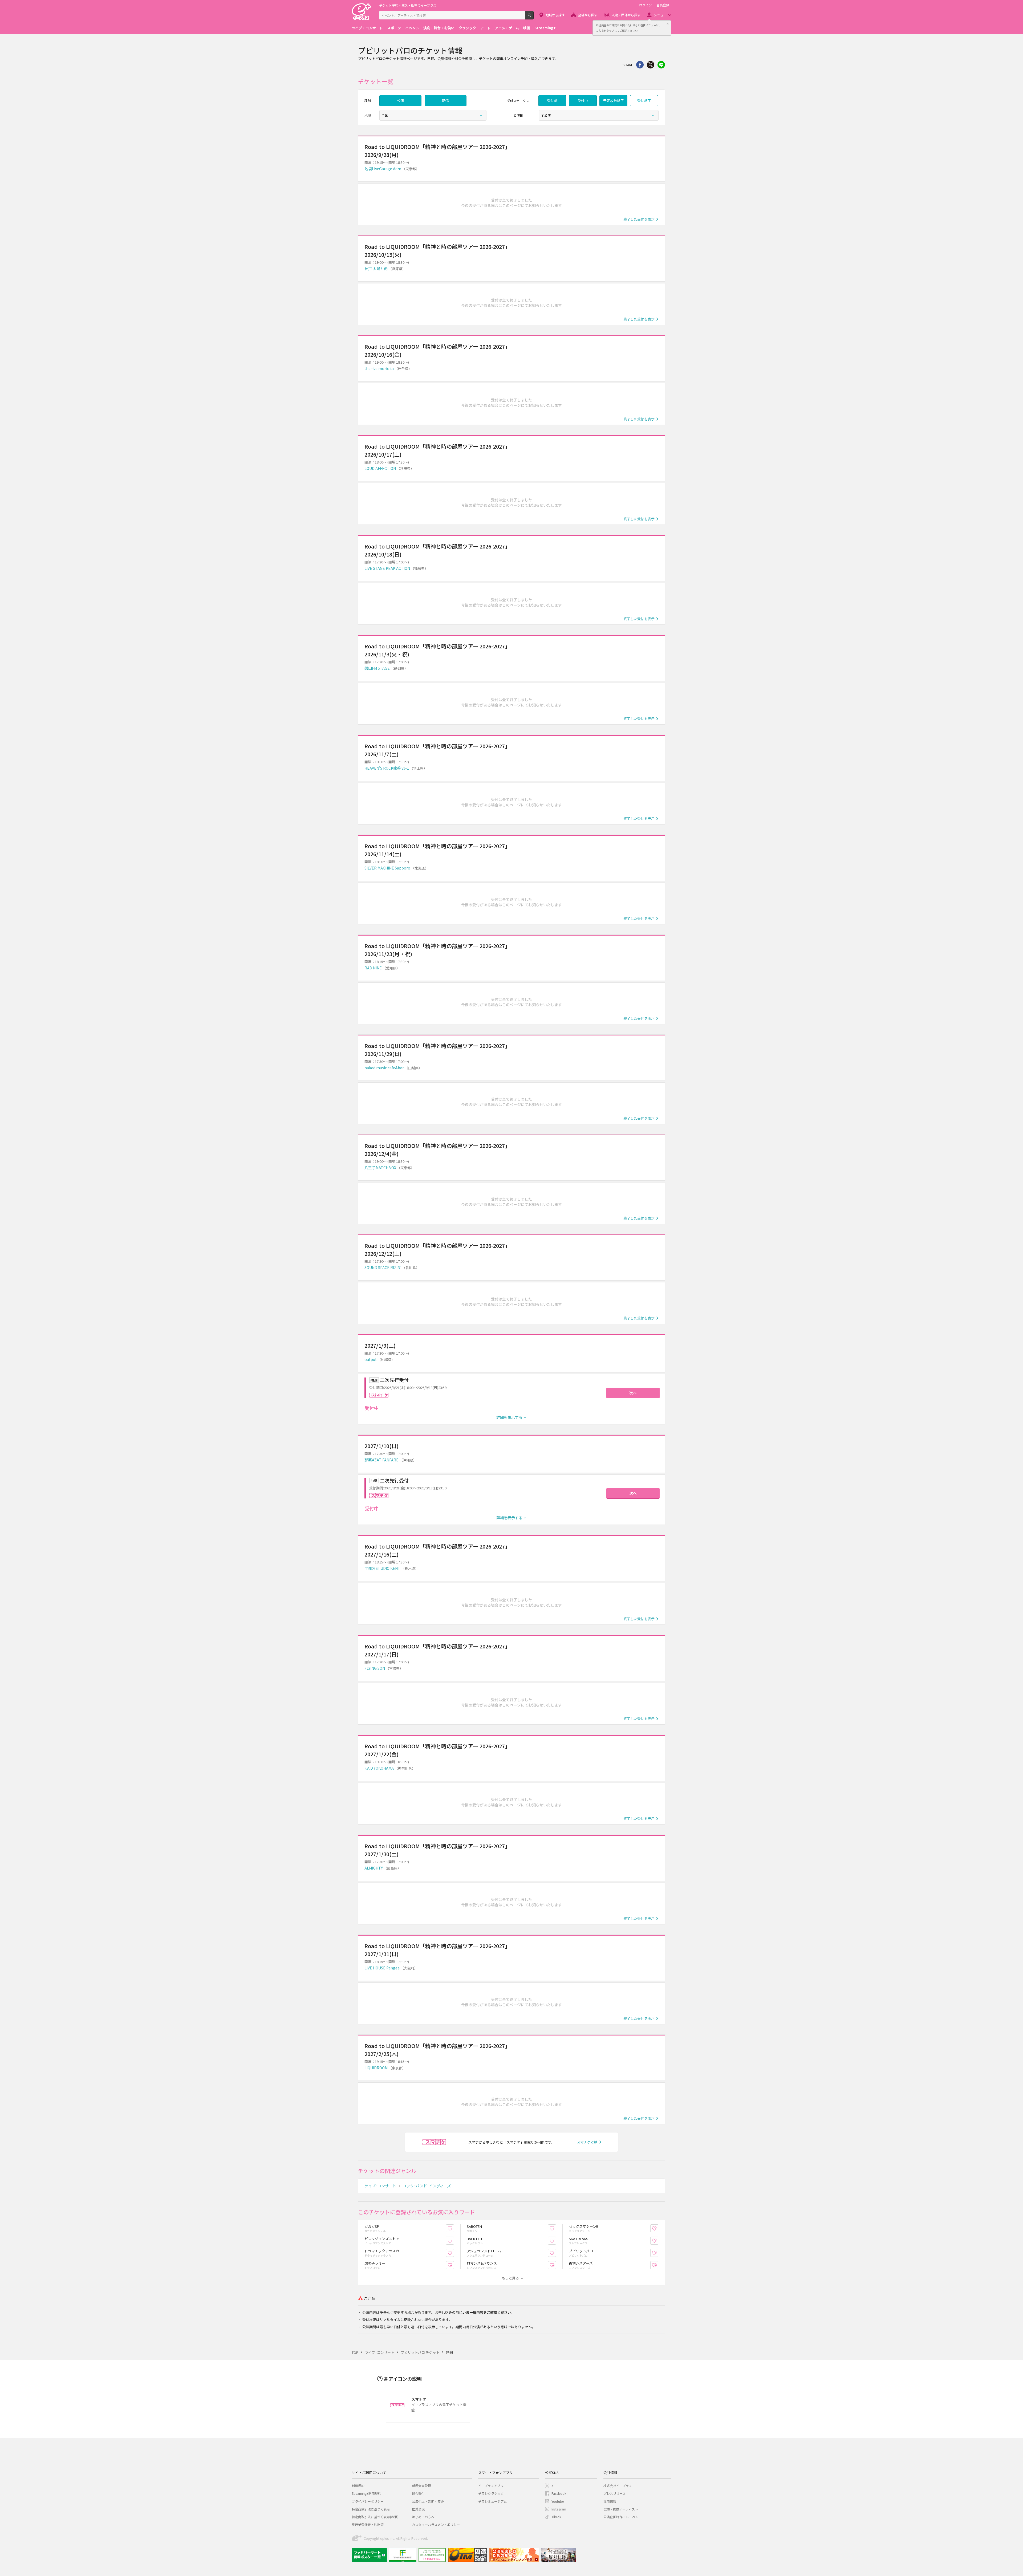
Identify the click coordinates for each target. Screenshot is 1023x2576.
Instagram (559, 2509)
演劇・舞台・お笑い (439, 28)
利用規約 (358, 2486)
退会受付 (418, 2493)
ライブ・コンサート (367, 28)
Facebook (559, 2493)
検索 (533, 17)
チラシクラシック (491, 2493)
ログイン (646, 5)
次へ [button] (633, 1393)
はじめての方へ (423, 2517)
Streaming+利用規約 (366, 2493)
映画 (527, 28)
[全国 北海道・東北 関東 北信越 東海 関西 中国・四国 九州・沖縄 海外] (433, 115)
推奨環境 (418, 2509)
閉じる (668, 24)
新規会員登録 (421, 2486)
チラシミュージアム (492, 2501)
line (661, 65)
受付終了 (644, 101)
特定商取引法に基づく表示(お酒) (375, 2517)
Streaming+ (545, 28)
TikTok (556, 2517)
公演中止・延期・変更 (428, 2501)
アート (485, 28)
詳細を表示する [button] (509, 1417)
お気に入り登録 (454, 2228)
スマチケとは (587, 2142)
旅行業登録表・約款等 (368, 2524)
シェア (640, 65)
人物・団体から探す (626, 15)
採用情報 (610, 2501)
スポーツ (394, 28)
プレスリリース (614, 2493)
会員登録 (663, 5)
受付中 (583, 101)
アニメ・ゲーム (507, 28)
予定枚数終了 (614, 101)
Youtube (558, 2501)
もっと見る (510, 2278)
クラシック (467, 28)
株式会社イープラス (618, 2486)
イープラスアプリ (491, 2486)
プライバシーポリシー (368, 2501)
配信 (445, 101)
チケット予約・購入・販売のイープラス (408, 5)
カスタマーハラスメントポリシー (436, 2524)
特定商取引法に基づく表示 (371, 2509)
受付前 (552, 101)
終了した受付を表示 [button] (639, 219)
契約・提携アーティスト (621, 2509)
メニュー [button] (660, 15)
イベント (412, 28)
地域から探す (555, 15)
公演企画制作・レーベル (621, 2517)
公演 (400, 101)
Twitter (651, 65)
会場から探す (588, 15)
